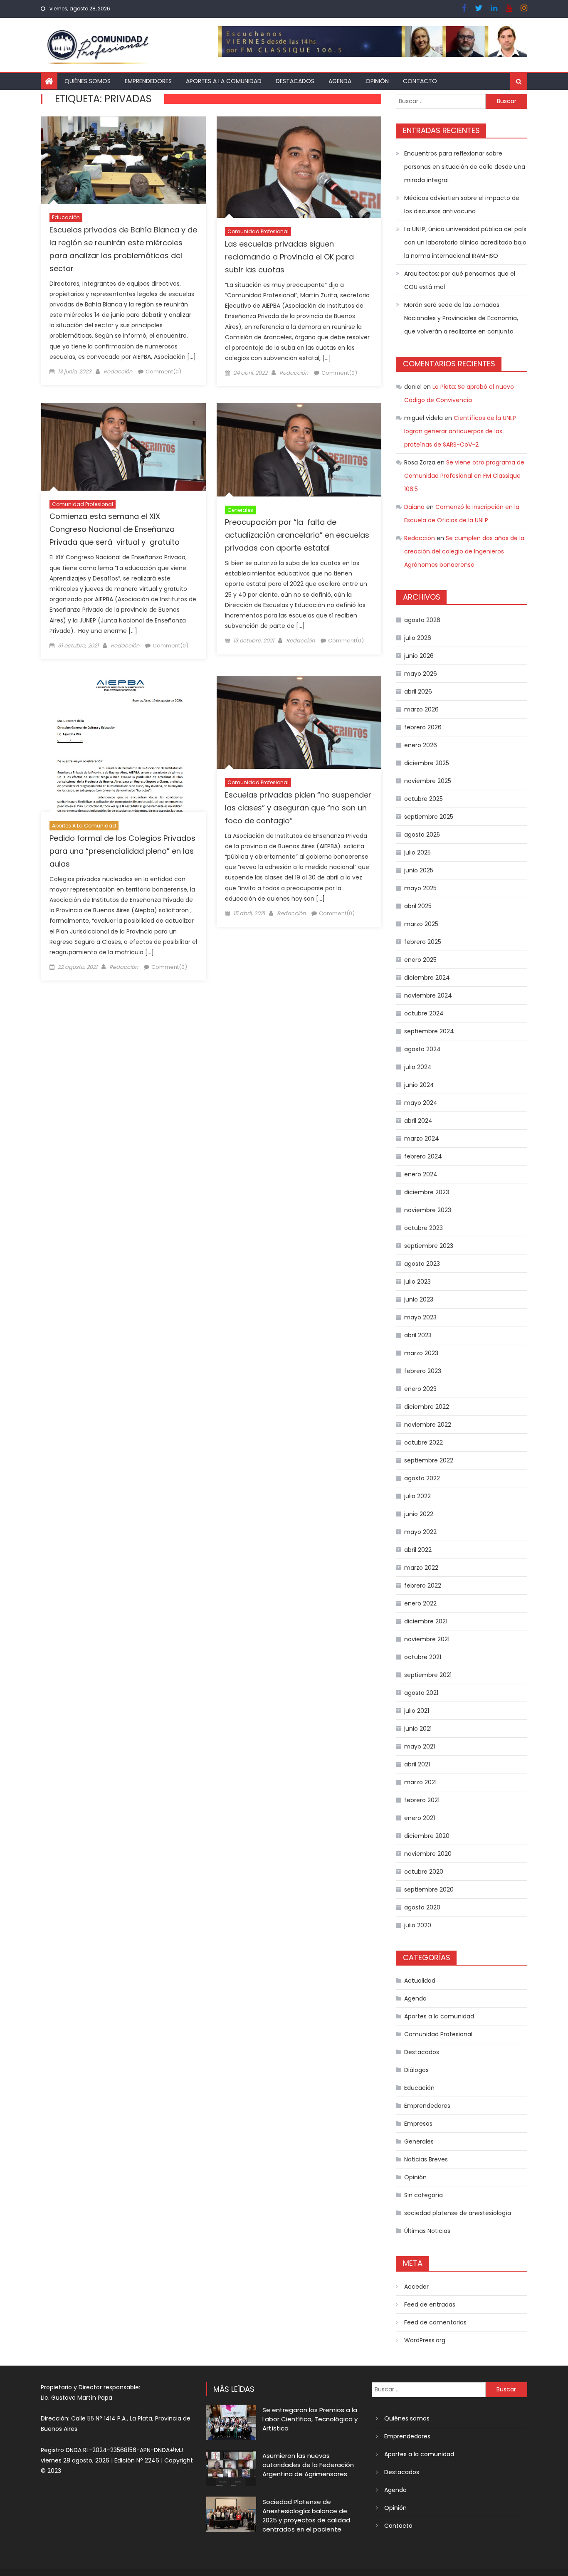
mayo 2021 (420, 1746)
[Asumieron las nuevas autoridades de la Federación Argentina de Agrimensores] (231, 2468)
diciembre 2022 (427, 1407)
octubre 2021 (423, 1657)
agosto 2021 (421, 1693)
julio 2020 (418, 1925)
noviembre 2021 (427, 1639)
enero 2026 (421, 745)
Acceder (416, 2287)
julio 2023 (417, 1282)
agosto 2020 (422, 1907)
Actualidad (420, 1981)
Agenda (340, 81)
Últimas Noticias (427, 2231)
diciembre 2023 (427, 1192)
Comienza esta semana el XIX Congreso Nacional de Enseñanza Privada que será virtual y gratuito (115, 529)
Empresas (418, 2124)
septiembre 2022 (429, 1460)
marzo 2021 (420, 1782)
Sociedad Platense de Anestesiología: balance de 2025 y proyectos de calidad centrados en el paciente (306, 2515)
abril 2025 (418, 906)
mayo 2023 (420, 1317)
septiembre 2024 (429, 1031)
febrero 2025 (423, 942)
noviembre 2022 (428, 1425)
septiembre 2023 (429, 1246)
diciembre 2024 (427, 978)
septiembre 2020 (429, 1889)
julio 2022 (417, 1496)
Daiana (414, 507)
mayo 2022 (420, 1532)
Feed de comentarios (435, 2322)
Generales (240, 510)
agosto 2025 (422, 835)
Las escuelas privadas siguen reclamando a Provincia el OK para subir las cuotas (289, 257)
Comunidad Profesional (258, 231)
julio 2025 (417, 852)
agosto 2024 (422, 1049)
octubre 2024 (424, 1013)
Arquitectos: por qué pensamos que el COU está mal (460, 280)
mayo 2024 (421, 1103)
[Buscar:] (441, 101)
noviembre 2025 (428, 781)
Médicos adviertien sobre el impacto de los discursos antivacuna (462, 205)
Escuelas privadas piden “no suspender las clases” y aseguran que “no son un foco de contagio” (298, 808)
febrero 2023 (423, 1371)
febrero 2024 (423, 1156)
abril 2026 (418, 692)
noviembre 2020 (428, 1854)
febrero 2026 (423, 727)
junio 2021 (418, 1729)
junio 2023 (419, 1299)
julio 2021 (417, 1711)
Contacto (420, 81)
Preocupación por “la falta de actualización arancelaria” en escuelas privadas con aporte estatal (297, 535)
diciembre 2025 (427, 763)
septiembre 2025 (429, 817)
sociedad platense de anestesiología (458, 2213)
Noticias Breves (426, 2159)
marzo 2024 (422, 1139)
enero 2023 (420, 1389)
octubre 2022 (424, 1442)
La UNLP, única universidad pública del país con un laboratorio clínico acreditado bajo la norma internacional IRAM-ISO (465, 242)
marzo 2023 (421, 1353)
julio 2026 (418, 638)
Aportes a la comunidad (224, 81)
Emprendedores (148, 81)
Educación (66, 217)
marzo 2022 (421, 1568)
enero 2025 (420, 960)
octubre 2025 (424, 799)
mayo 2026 (421, 674)
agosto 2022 (422, 1478)
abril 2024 (418, 1121)
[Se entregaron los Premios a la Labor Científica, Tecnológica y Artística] (231, 2422)
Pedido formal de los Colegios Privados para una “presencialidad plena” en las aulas (122, 851)
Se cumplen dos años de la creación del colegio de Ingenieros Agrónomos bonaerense (464, 551)
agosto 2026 (422, 620)
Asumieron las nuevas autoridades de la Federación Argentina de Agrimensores (308, 2465)
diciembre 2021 (426, 1621)
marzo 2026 (421, 709)
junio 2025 (419, 870)
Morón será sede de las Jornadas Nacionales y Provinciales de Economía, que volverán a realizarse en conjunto (461, 318)
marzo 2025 (421, 924)
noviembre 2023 (428, 1210)
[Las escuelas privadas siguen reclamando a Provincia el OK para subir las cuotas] (299, 167)
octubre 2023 (424, 1228)
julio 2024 (418, 1067)
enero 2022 (420, 1603)
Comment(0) (163, 372)
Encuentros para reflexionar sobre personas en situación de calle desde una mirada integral (465, 167)
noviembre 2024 (428, 995)
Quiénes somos (88, 81)
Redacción (118, 372)
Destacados (295, 81)
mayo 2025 (420, 888)
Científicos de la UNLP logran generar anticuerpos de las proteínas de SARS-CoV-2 (460, 431)
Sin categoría (424, 2195)
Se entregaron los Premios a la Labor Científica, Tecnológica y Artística (310, 2419)
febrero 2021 (422, 1800)
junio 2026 (419, 656)
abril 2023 (418, 1335)
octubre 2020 (424, 1872)
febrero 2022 (423, 1586)
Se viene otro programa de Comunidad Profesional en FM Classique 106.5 (464, 476)
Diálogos (416, 2070)
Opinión (377, 81)
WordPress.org (425, 2340)
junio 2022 (419, 1514)
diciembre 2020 (427, 1836)
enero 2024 (421, 1174)
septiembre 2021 (428, 1675)
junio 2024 (419, 1085)
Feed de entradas (430, 2304)
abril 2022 (418, 1550)
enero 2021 (420, 1818)
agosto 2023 (422, 1264)
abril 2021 (417, 1764)
